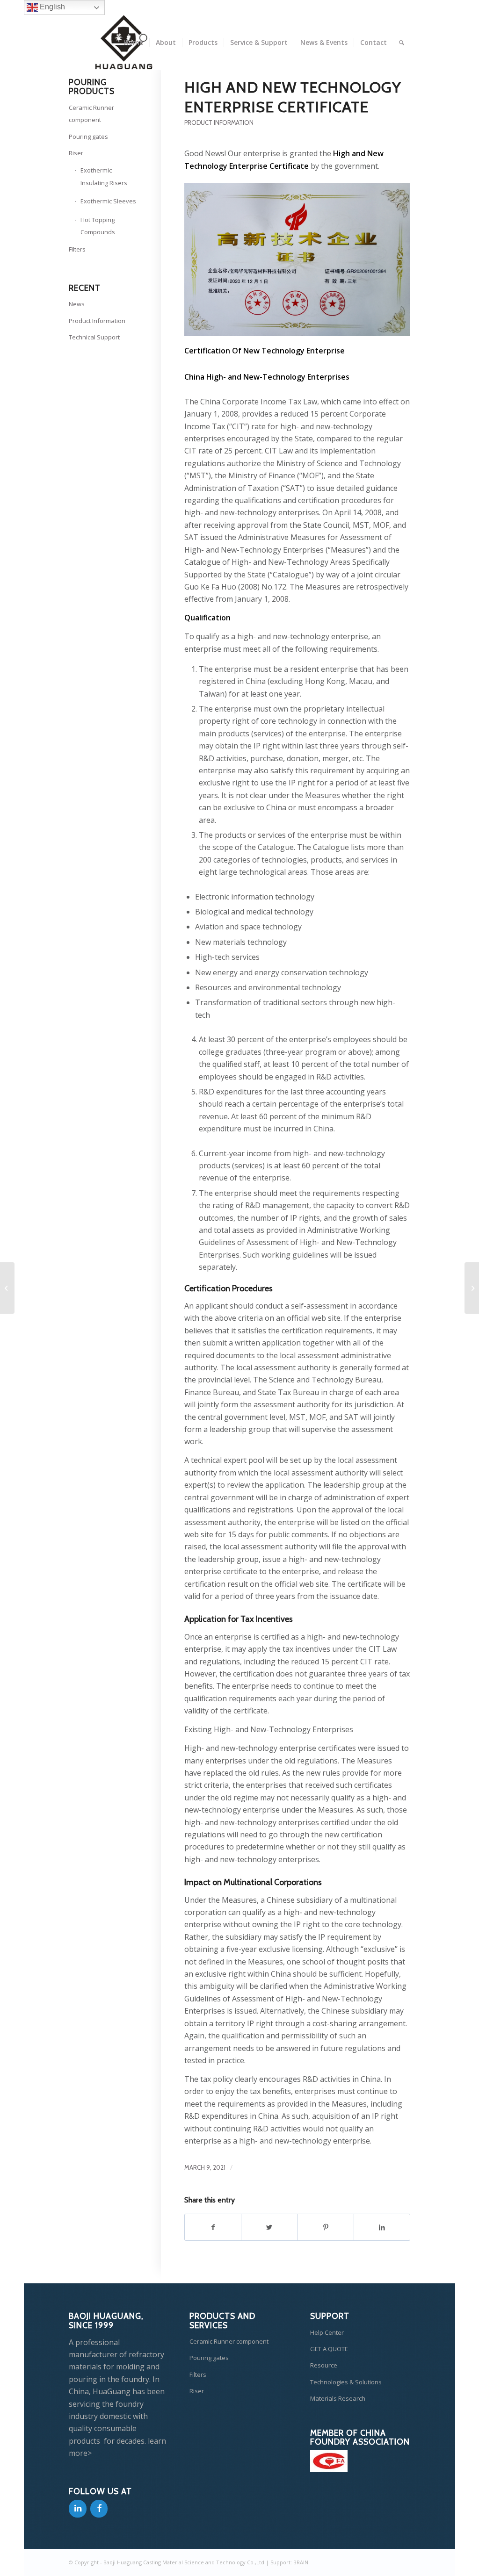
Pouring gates (88, 137)
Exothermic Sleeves (108, 201)
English (51, 7)
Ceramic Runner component (91, 114)
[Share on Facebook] (213, 2227)
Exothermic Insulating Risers (104, 176)
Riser (76, 153)
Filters (77, 249)
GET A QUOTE (329, 2349)
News (77, 304)
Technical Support (94, 337)
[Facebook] (99, 2509)
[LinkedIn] (78, 2509)
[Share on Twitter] (269, 2227)
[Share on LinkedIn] (382, 2227)
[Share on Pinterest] (325, 2227)
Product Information (219, 123)
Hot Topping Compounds (98, 226)
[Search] (402, 43)
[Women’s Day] (7, 1288)
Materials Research (338, 2398)
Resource (324, 2365)
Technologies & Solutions (346, 2382)
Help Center (327, 2332)
